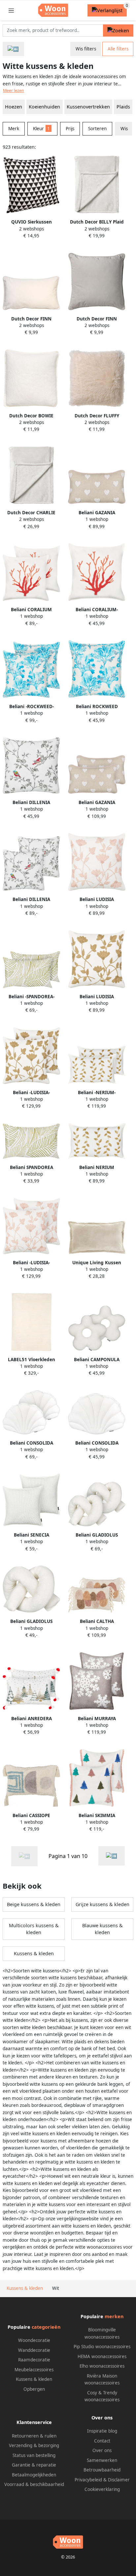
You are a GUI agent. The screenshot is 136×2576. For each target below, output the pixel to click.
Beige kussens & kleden (34, 1904)
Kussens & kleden (34, 1953)
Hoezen (14, 107)
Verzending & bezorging (34, 2445)
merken (114, 2316)
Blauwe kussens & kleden (102, 1929)
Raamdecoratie (34, 2360)
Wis (124, 129)
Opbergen (34, 2389)
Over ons (102, 2450)
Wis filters (86, 49)
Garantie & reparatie (34, 2465)
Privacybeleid (88, 2480)
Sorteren (97, 129)
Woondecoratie (34, 2340)
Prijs (70, 129)
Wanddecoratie (34, 2350)
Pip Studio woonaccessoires (102, 2347)
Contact (102, 2441)
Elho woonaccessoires (102, 2366)
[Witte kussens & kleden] (112, 1856)
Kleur (41, 129)
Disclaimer (119, 2480)
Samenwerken (102, 2460)
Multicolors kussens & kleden (34, 1929)
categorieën (46, 2327)
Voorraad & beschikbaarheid (34, 2484)
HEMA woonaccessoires (102, 2356)
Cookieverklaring (102, 2489)
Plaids (123, 107)
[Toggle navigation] (11, 10)
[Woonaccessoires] (13, 49)
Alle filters (118, 49)
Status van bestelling (34, 2455)
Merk (14, 129)
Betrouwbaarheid (102, 2470)
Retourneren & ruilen (34, 2436)
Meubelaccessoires (34, 2370)
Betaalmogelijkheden (34, 2475)
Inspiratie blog (102, 2431)
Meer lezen (14, 90)
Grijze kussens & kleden (102, 1904)
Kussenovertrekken (88, 107)
